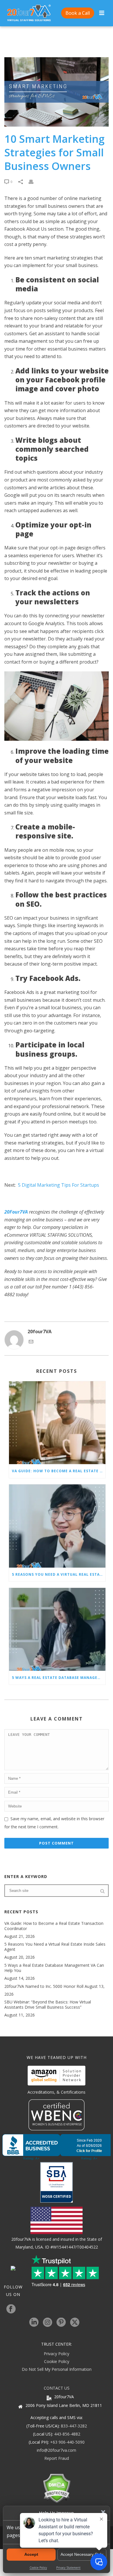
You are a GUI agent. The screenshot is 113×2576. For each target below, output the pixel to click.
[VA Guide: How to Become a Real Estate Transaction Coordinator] (57, 1423)
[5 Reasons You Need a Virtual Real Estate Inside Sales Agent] (57, 1526)
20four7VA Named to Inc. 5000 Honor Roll (44, 1986)
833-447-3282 (74, 2426)
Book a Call (78, 13)
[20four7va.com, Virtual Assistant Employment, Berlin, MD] (57, 2147)
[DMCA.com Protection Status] (57, 2488)
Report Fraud (57, 2458)
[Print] (34, 181)
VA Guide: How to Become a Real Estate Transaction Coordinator (59, 1471)
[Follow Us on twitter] (75, 2323)
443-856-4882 (67, 2434)
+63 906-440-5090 (67, 2442)
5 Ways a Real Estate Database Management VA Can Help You (59, 1678)
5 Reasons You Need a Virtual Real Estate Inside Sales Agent (59, 1574)
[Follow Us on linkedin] (34, 2323)
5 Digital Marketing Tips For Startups (59, 1185)
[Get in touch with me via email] (31, 1342)
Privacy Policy (57, 2354)
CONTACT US (57, 2388)
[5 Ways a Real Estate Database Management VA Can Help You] (57, 1629)
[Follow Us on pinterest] (61, 2323)
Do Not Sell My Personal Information (57, 2369)
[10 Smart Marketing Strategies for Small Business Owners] (57, 92)
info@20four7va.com (57, 2450)
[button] (103, 2512)
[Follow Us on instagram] (48, 2323)
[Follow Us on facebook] (11, 2309)
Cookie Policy (57, 2361)
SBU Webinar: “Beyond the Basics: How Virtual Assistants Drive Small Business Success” (48, 2005)
